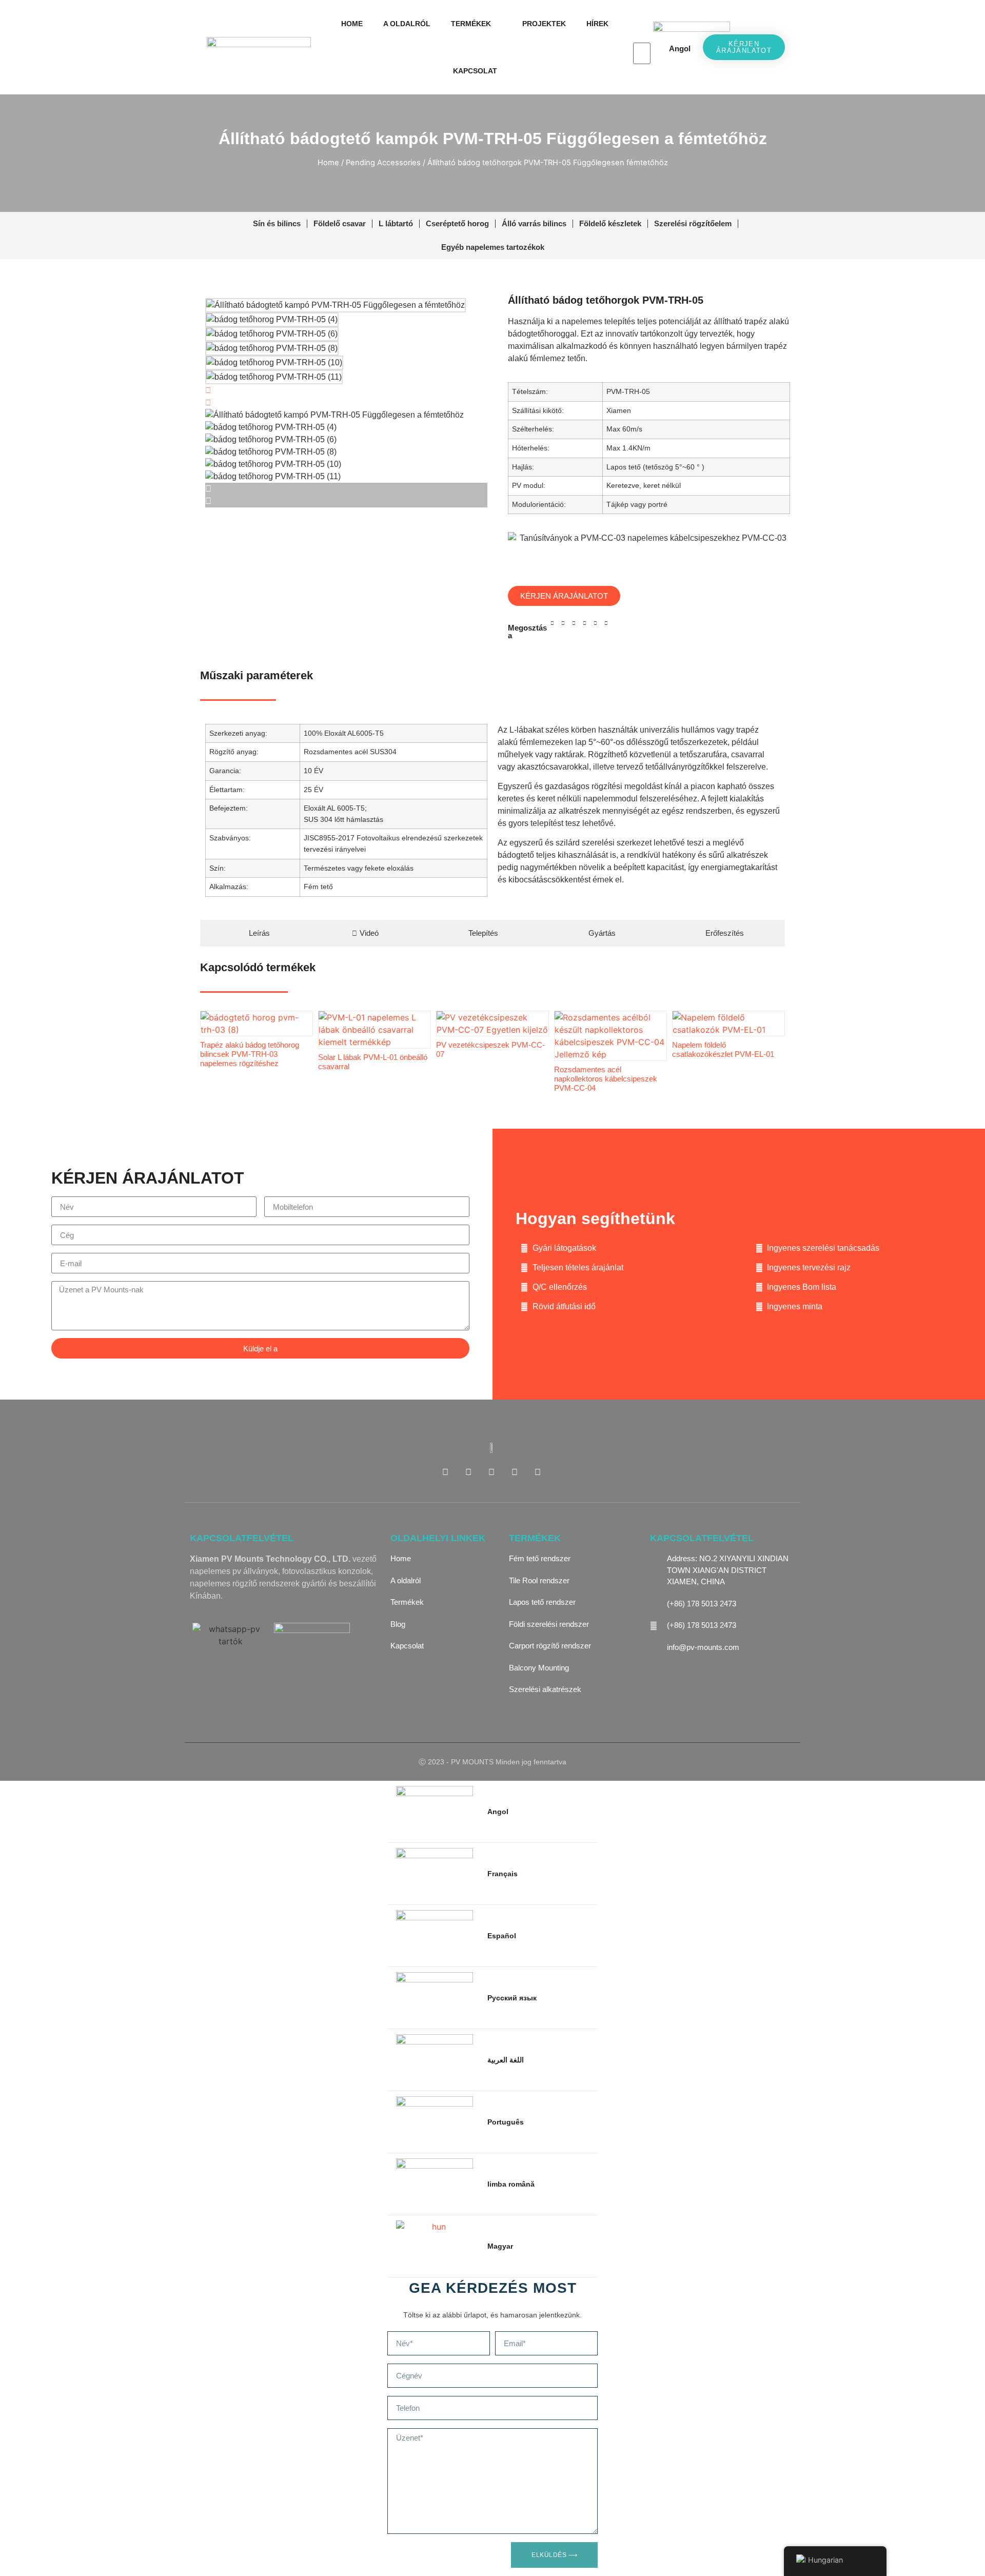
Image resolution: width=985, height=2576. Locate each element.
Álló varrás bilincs (534, 223)
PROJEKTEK (544, 24)
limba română (511, 2184)
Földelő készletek (610, 223)
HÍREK (597, 24)
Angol (680, 48)
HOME (352, 24)
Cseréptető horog (457, 223)
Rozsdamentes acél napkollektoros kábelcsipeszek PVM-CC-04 (606, 1079)
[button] (642, 36)
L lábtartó (396, 223)
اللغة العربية (506, 2060)
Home (328, 163)
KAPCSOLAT (475, 71)
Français (503, 1874)
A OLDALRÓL (407, 24)
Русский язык (512, 1998)
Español (502, 1936)
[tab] (255, 933)
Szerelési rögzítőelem (693, 223)
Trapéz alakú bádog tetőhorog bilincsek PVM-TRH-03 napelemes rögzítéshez (250, 1054)
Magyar (500, 2246)
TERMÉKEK (471, 24)
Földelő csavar (340, 223)
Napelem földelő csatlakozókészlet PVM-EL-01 (723, 1049)
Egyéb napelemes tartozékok (493, 247)
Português (506, 2122)
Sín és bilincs (277, 223)
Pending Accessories (383, 163)
